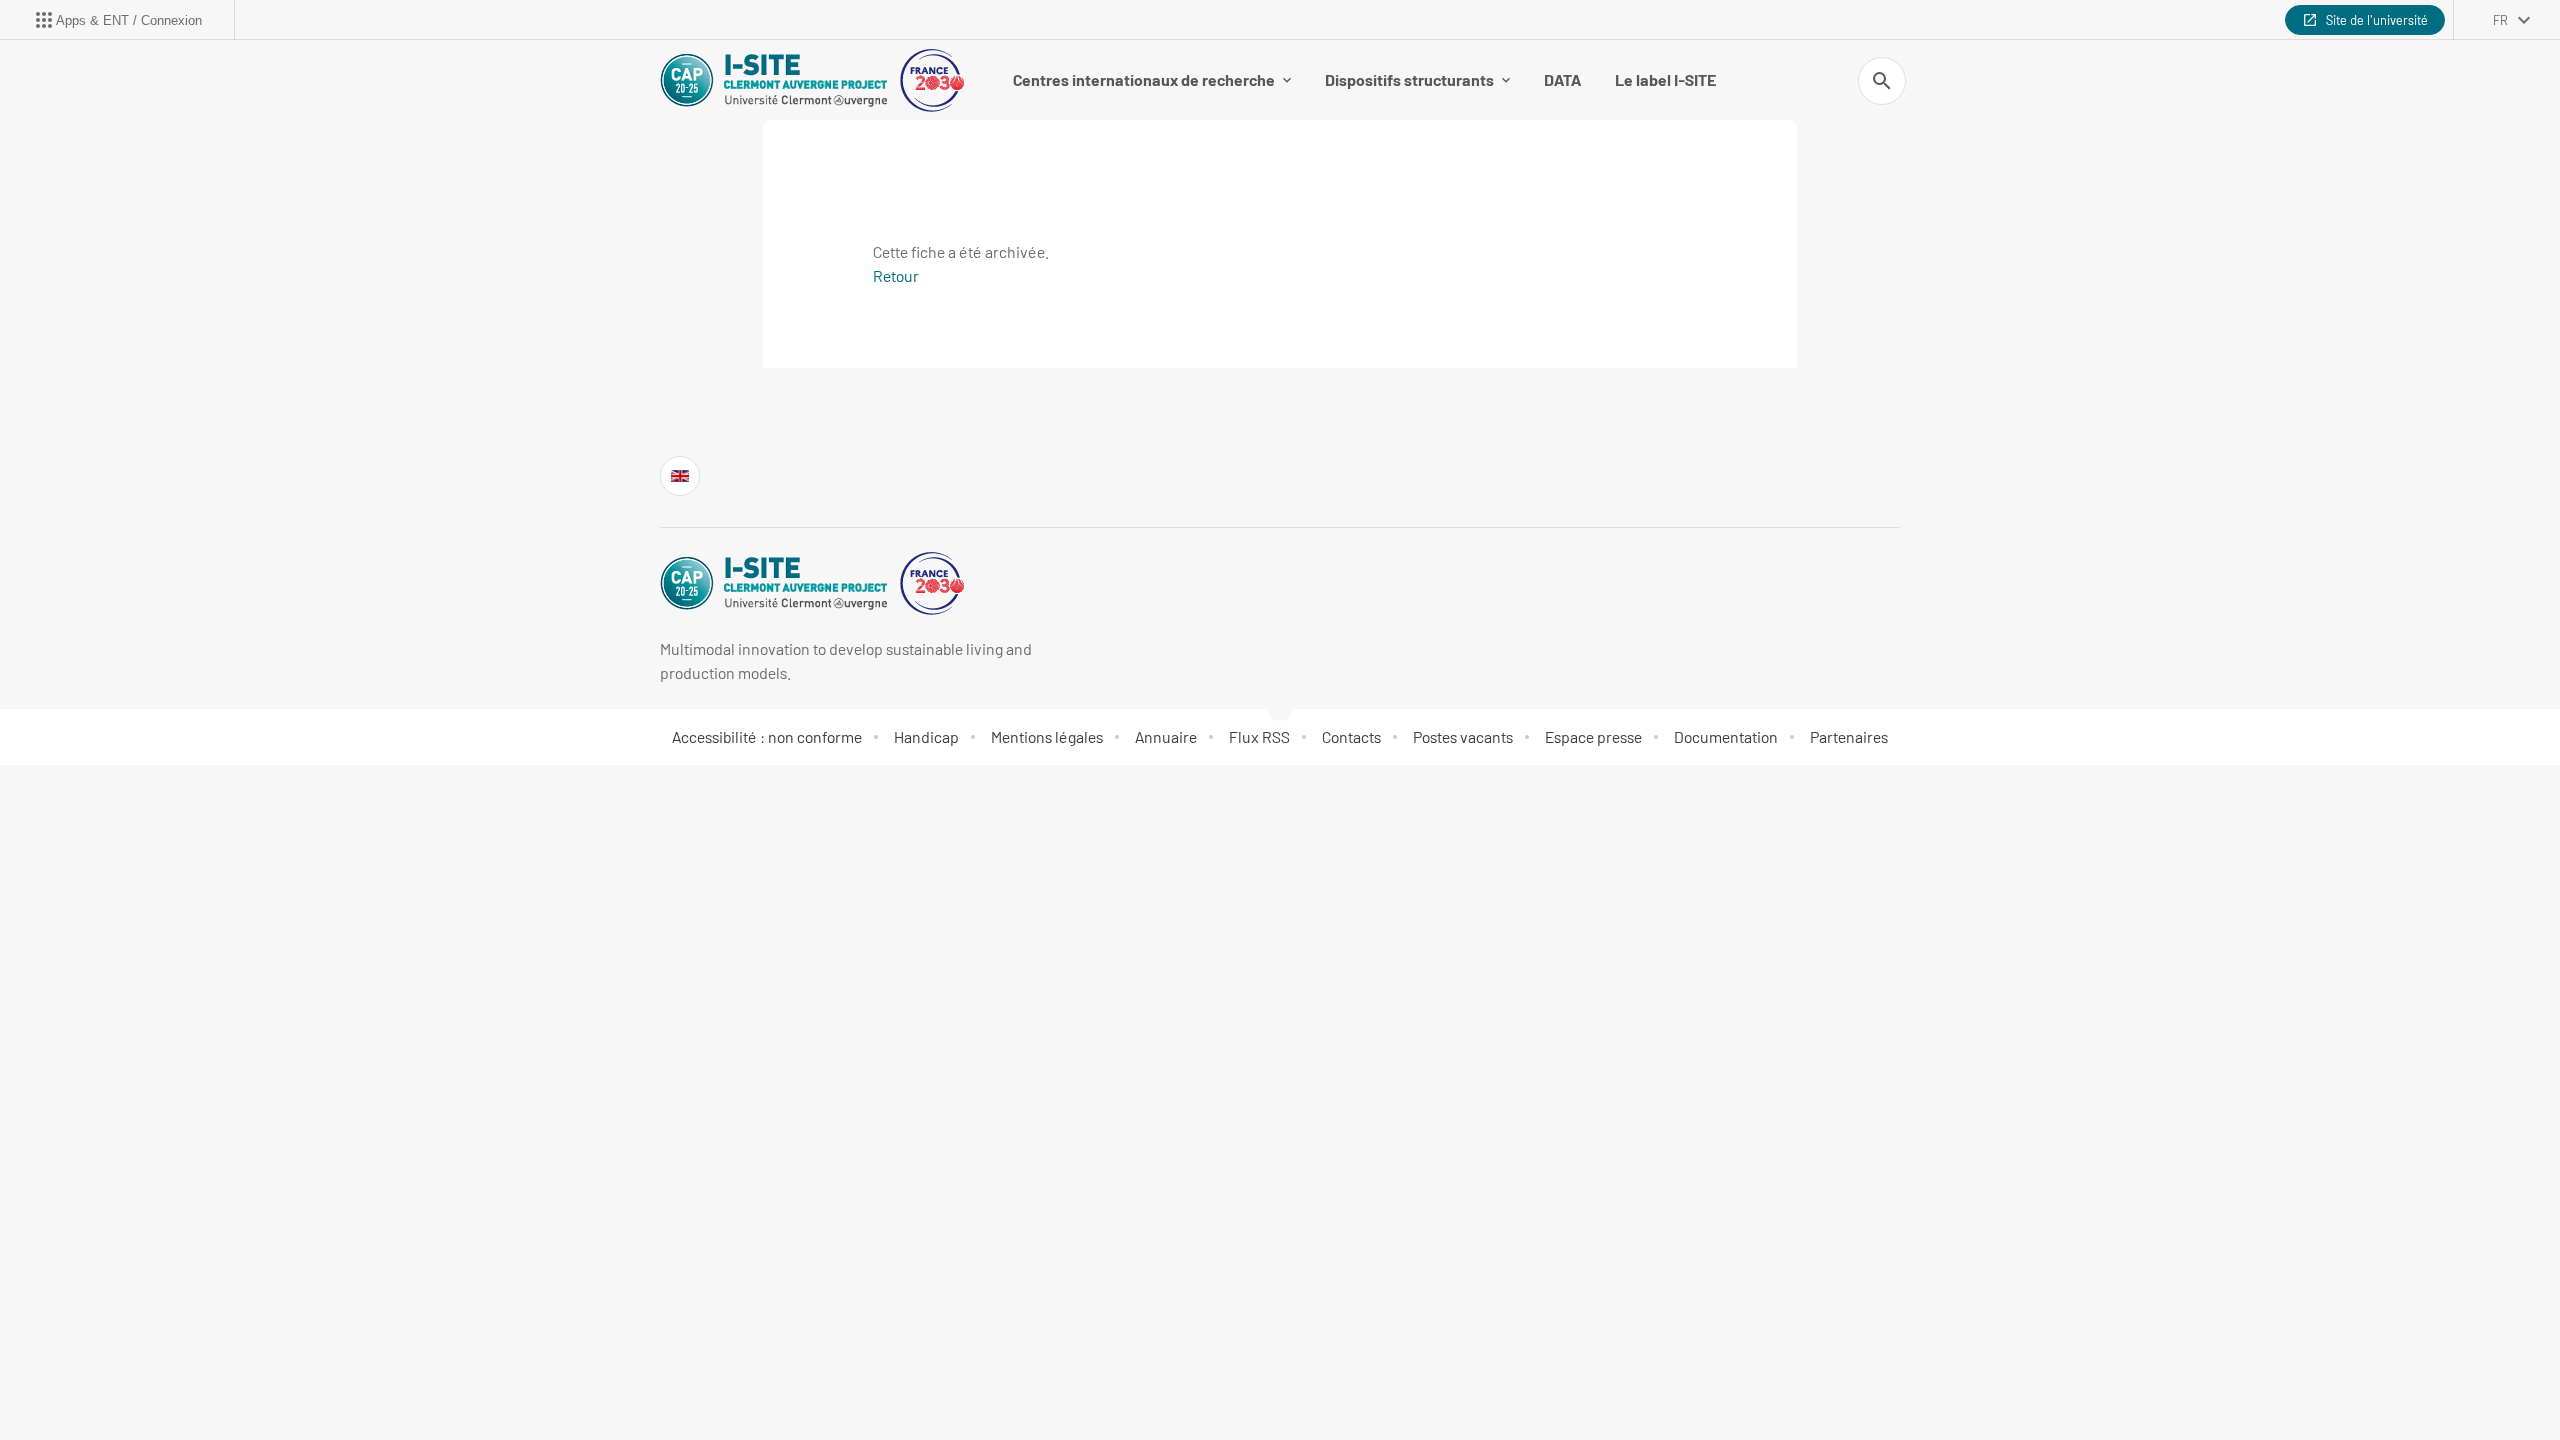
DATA (1562, 79)
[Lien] (680, 476)
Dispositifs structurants (1409, 79)
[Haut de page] (156, 1380)
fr (2500, 20)
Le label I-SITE (1665, 79)
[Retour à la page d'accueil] (812, 80)
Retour (896, 275)
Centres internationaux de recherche (1144, 79)
